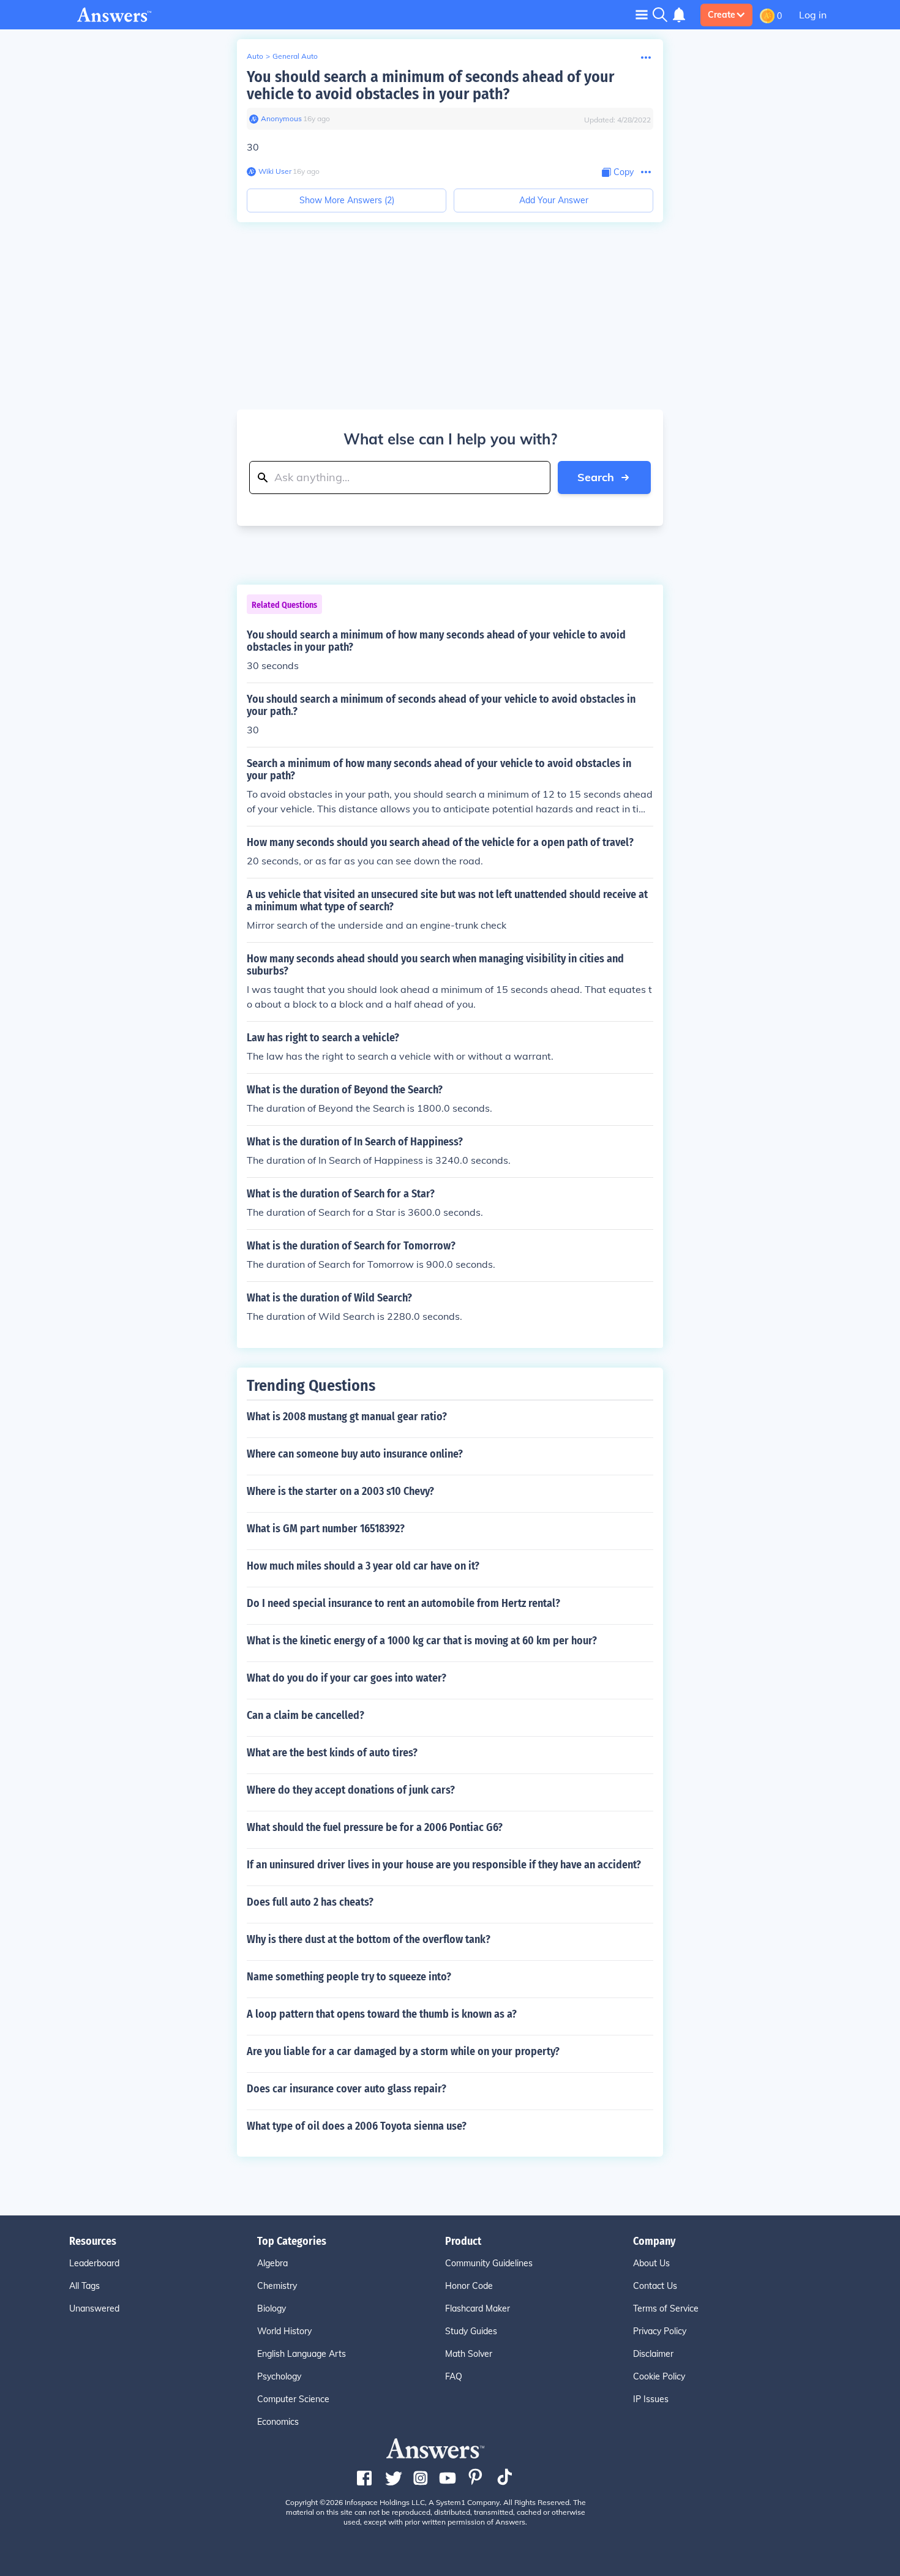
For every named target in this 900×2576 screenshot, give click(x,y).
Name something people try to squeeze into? (349, 1977)
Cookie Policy (659, 2376)
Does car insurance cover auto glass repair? (347, 2089)
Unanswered (94, 2308)
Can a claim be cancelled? (306, 1715)
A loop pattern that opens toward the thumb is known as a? (382, 2014)
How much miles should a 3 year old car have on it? (363, 1566)
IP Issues (651, 2399)
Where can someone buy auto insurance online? (355, 1454)
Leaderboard (94, 2263)
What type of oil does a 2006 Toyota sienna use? (357, 2126)
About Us (651, 2263)
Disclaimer (653, 2354)
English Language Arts (302, 2354)
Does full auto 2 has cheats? (310, 1902)
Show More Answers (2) (347, 200)
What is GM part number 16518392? (326, 1529)
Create (722, 15)
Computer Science (293, 2399)
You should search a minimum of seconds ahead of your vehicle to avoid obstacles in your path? (430, 85)
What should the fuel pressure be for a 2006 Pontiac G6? (375, 1827)
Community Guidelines (489, 2263)
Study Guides (471, 2331)
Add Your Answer (554, 200)
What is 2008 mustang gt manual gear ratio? (347, 1417)
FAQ (454, 2376)
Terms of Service (666, 2308)
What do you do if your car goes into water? (347, 1678)
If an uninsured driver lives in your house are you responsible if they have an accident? (444, 1865)
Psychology (279, 2376)
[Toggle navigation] (642, 14)
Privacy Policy (660, 2331)
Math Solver (469, 2354)
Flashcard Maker (478, 2308)
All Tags (84, 2286)
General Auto (295, 56)
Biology (272, 2308)
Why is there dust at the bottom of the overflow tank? (369, 1939)
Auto (255, 56)
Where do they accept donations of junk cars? (351, 1790)
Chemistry (277, 2286)
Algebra (272, 2263)
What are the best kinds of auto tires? (332, 1753)
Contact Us (655, 2286)
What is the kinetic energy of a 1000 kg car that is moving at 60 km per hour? (422, 1641)
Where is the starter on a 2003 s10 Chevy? (340, 1491)
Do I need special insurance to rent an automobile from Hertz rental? (403, 1603)
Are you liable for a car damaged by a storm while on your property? (403, 2051)
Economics (278, 2422)
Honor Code (469, 2286)
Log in (813, 15)
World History (284, 2331)
